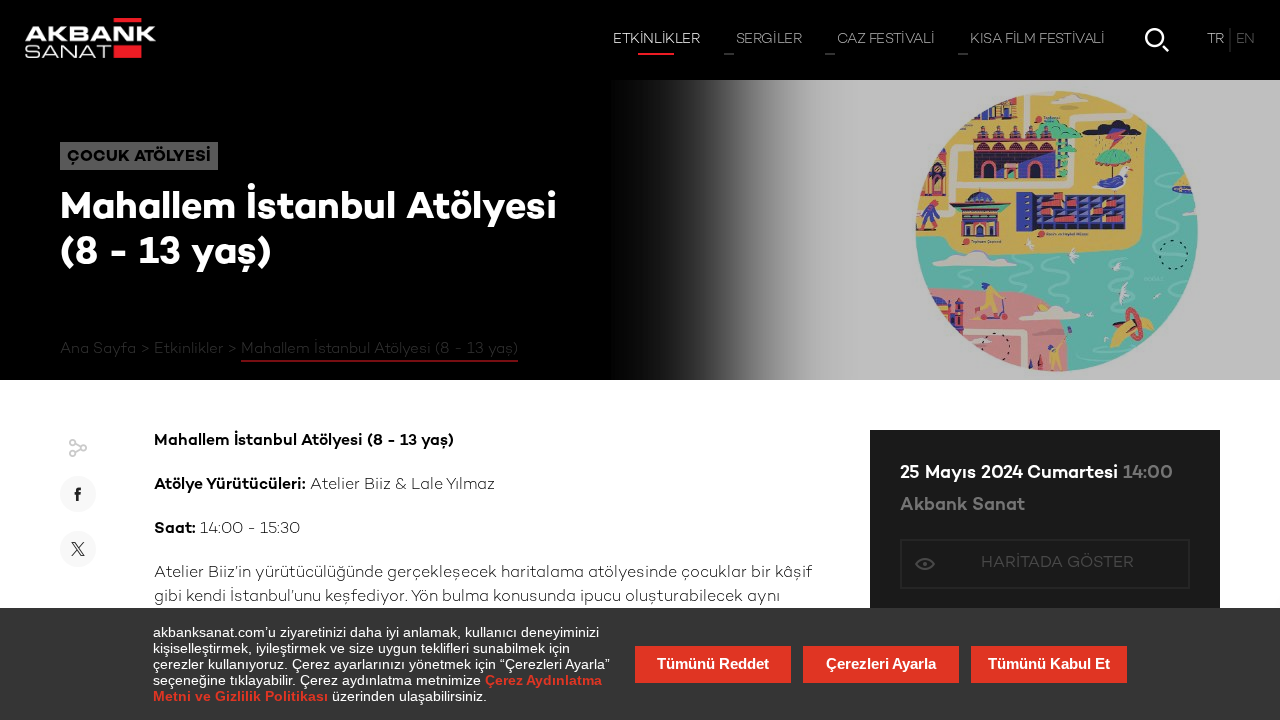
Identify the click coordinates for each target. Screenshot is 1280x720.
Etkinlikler (188, 349)
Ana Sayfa (98, 349)
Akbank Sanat (962, 505)
